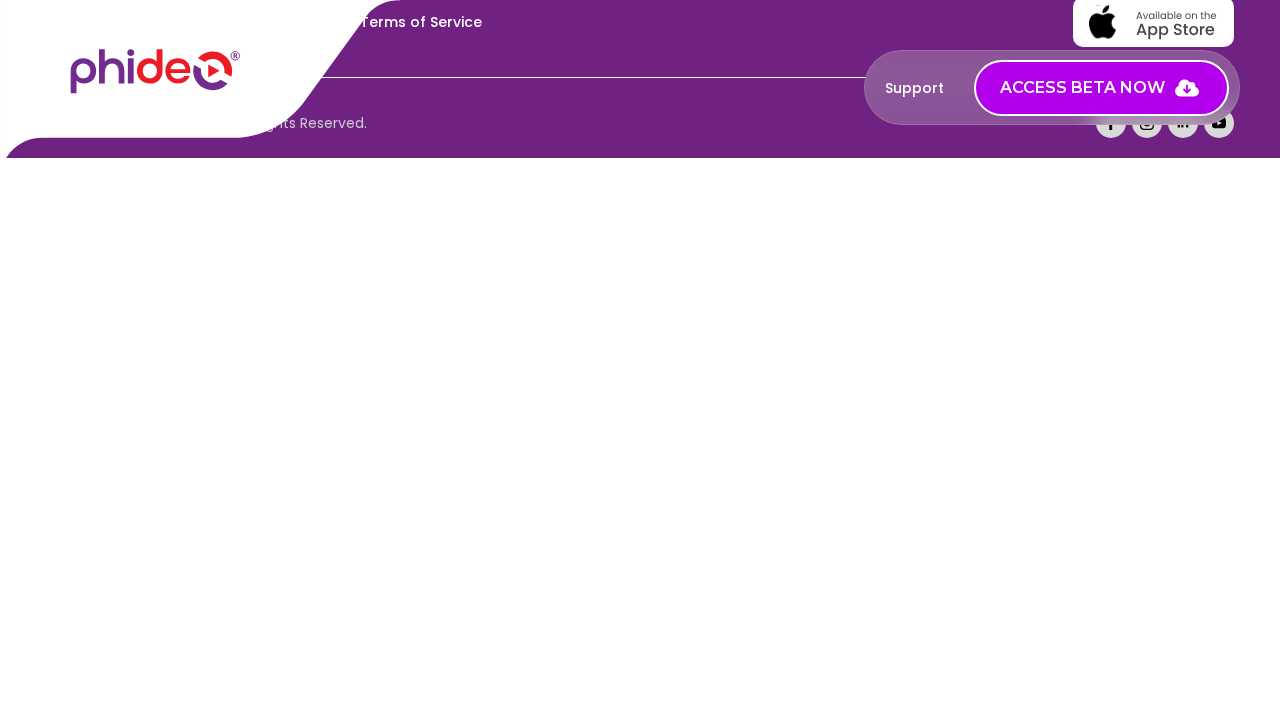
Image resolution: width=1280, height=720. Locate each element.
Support (914, 88)
